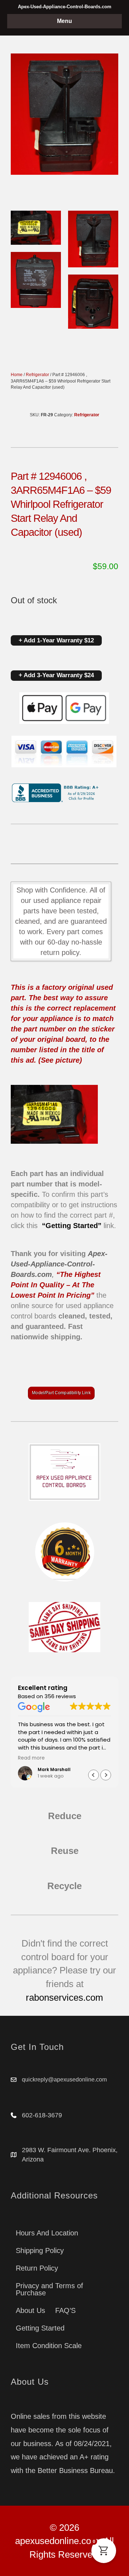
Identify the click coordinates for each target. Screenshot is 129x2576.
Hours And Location (47, 2233)
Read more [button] (31, 1758)
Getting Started (40, 2328)
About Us (30, 2310)
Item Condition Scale (49, 2346)
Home (17, 375)
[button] (106, 1775)
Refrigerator (37, 375)
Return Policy (37, 2268)
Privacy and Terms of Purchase (49, 2289)
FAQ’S (65, 2310)
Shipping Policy (40, 2251)
